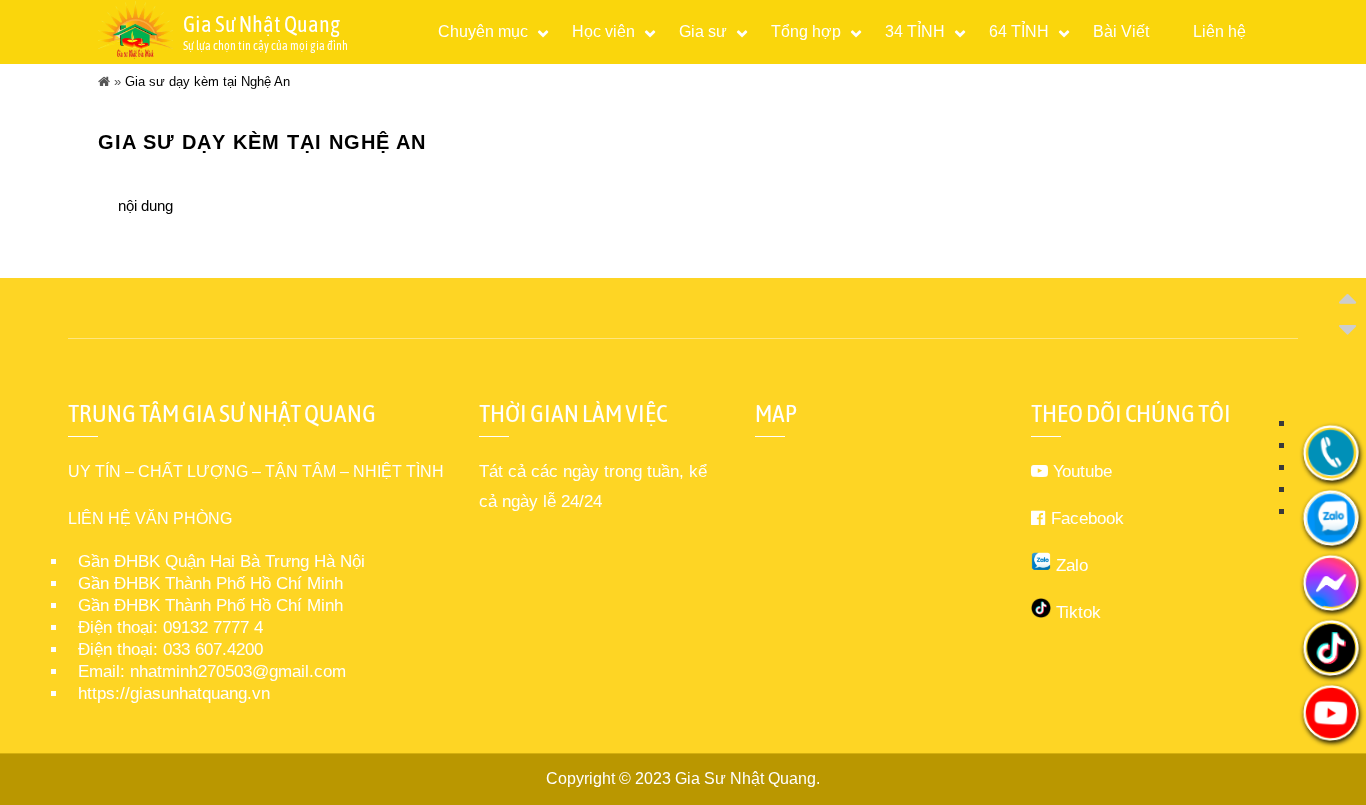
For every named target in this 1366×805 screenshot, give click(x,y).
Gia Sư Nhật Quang (745, 778)
